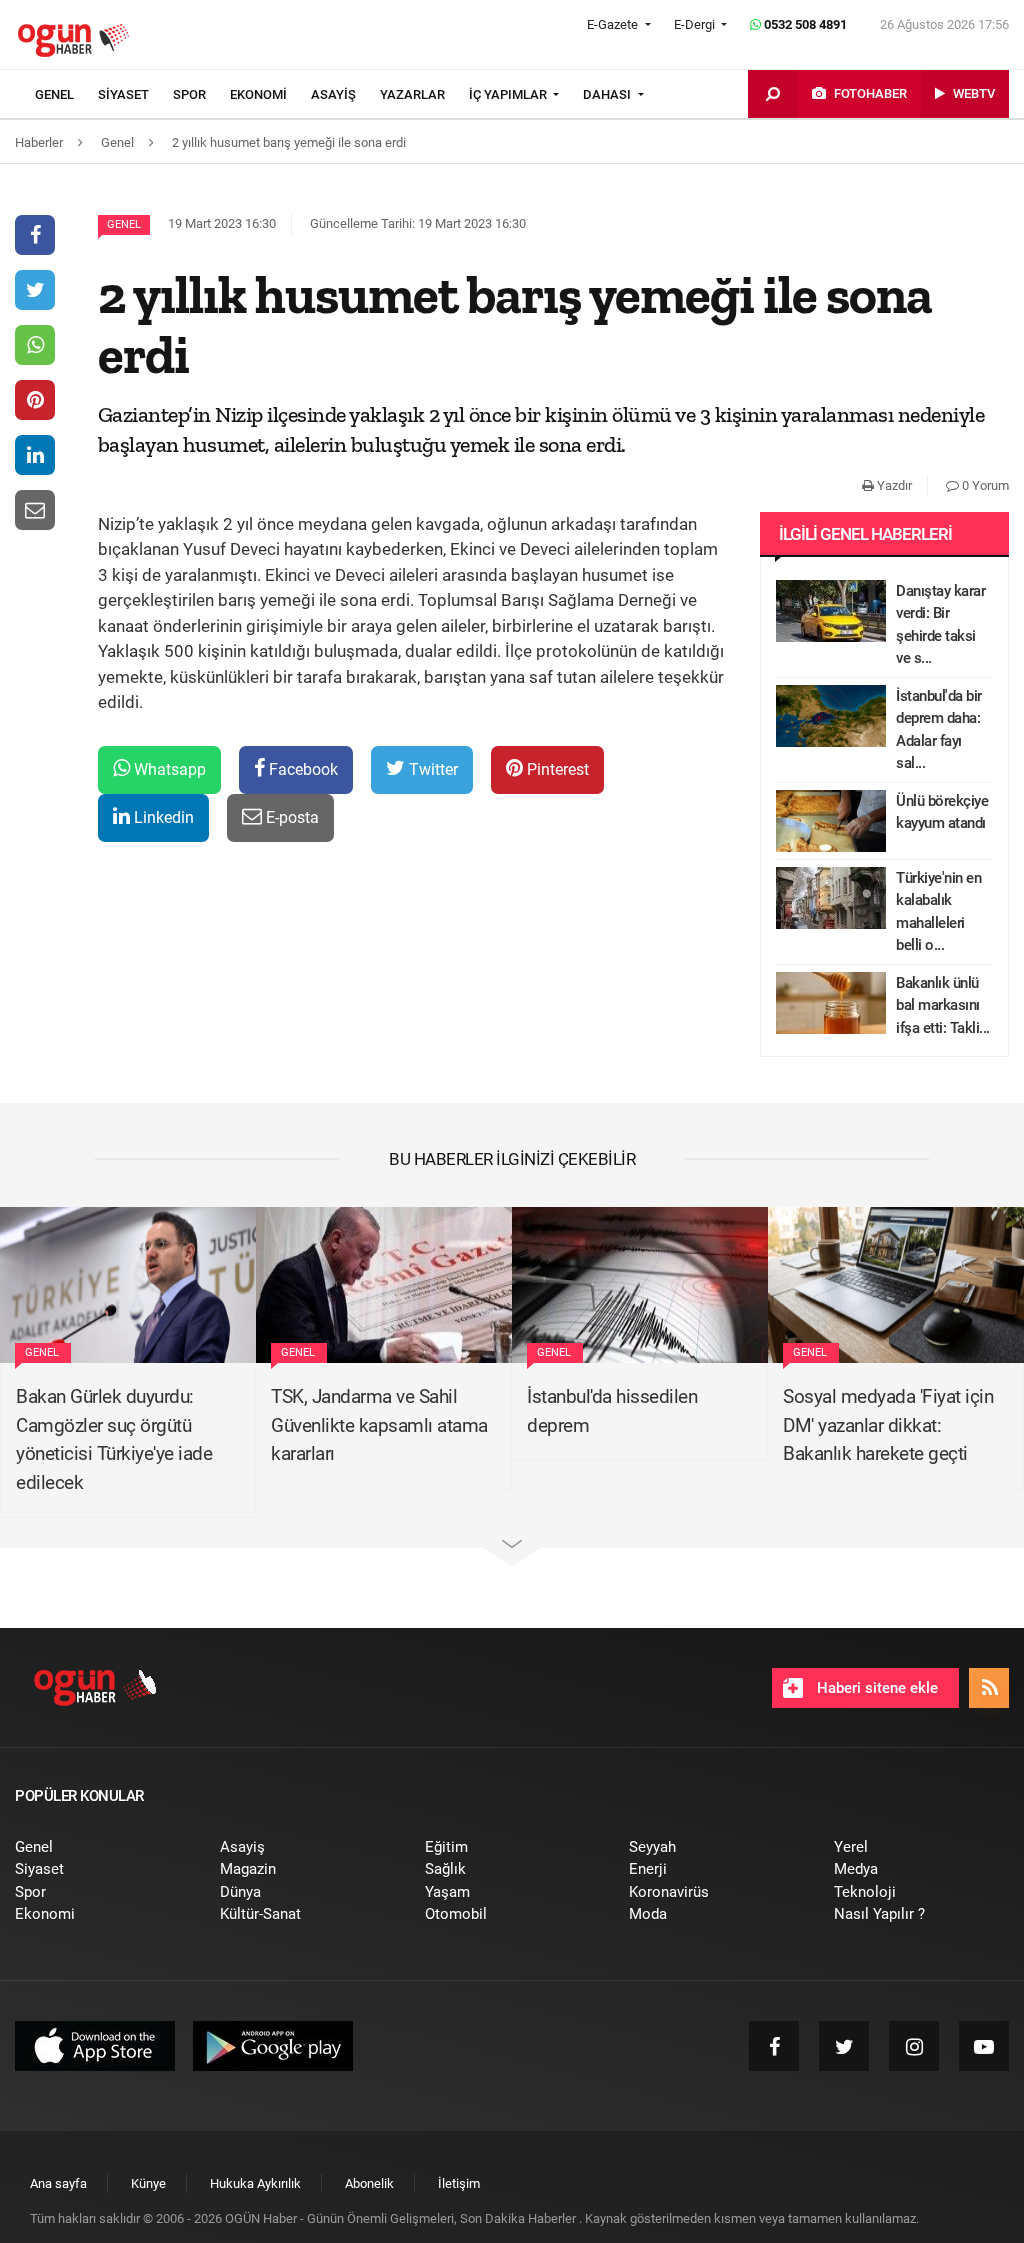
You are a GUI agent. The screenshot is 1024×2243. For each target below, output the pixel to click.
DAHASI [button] (608, 94)
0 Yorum (984, 485)
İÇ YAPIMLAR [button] (509, 94)
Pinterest (556, 769)
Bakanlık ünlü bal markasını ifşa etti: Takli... (943, 1005)
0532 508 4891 (804, 24)
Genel (124, 224)
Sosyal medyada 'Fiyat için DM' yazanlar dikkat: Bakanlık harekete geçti (888, 1425)
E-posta (290, 817)
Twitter (431, 769)
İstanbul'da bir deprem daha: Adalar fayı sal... (939, 730)
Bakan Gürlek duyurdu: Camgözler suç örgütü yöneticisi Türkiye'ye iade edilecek (114, 1439)
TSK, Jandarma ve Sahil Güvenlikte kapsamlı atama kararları (379, 1425)
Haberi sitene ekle (875, 1688)
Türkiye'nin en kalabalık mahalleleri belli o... (938, 912)
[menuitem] (66, 95)
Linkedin (162, 817)
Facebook (301, 769)
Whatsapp (168, 769)
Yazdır (893, 485)
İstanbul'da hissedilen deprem (612, 1411)
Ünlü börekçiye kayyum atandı (942, 812)
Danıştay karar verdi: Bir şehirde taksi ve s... (940, 625)
